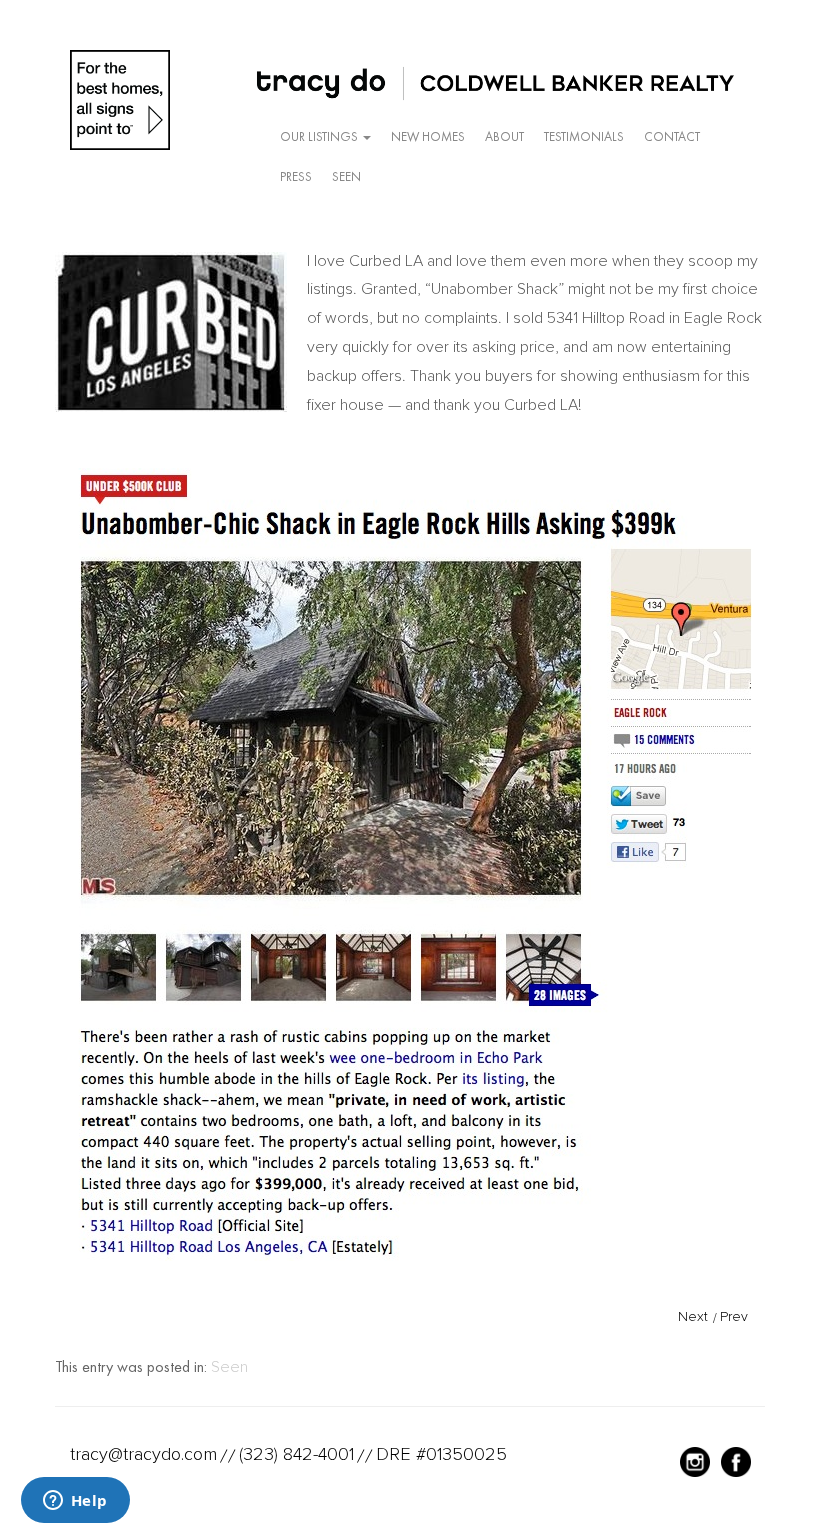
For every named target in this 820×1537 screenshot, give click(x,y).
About (504, 136)
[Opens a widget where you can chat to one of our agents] (75, 1502)
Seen (346, 176)
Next (693, 1316)
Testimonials (584, 136)
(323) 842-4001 (296, 1454)
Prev (734, 1316)
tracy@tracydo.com (143, 1454)
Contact (672, 136)
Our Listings (320, 136)
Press (296, 176)
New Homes (428, 136)
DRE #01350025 (441, 1454)
